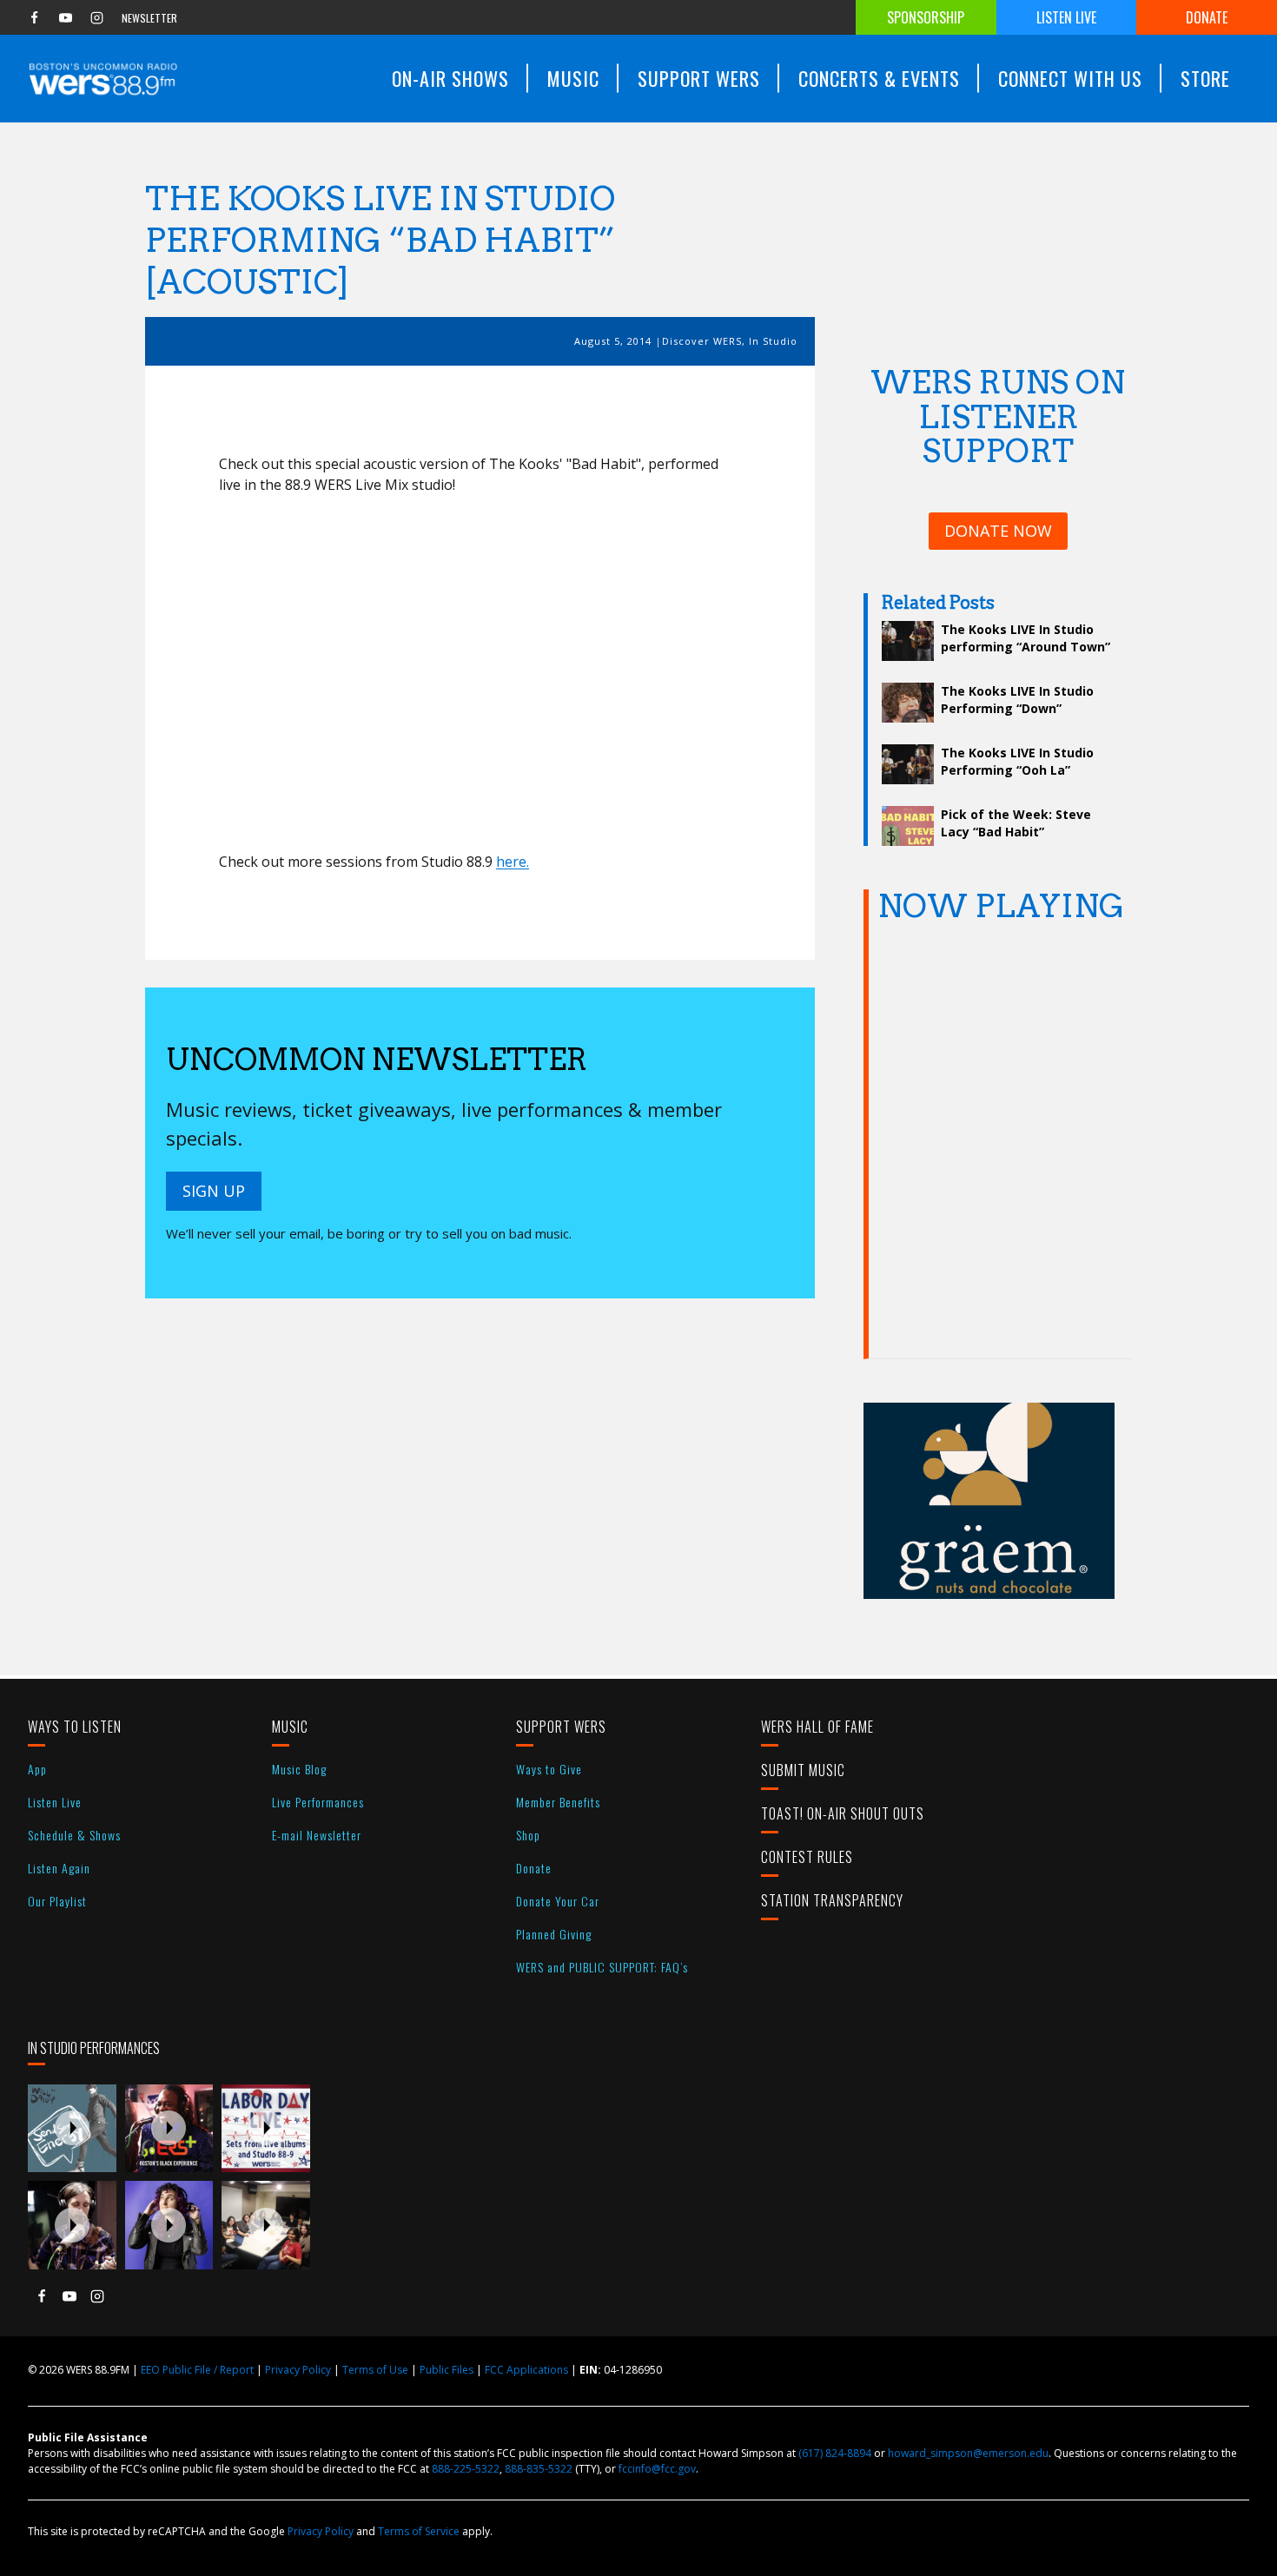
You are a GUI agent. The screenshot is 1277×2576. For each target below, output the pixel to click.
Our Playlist (57, 1901)
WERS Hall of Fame (817, 1727)
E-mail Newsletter (317, 1835)
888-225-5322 (466, 2469)
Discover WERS (702, 341)
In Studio (773, 341)
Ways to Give (549, 1769)
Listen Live (1066, 17)
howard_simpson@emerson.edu (968, 2453)
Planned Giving (554, 1934)
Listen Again (59, 1868)
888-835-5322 (539, 2469)
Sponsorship (926, 17)
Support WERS (561, 1727)
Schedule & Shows (74, 1835)
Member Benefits (558, 1802)
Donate (1207, 17)
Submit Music (803, 1770)
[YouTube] (65, 17)
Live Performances (318, 1802)
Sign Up (214, 1191)
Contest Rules (807, 1857)
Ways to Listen (75, 1727)
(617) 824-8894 (835, 2453)
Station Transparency (832, 1900)
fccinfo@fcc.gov (657, 2469)
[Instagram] (96, 17)
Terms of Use (375, 2370)
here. (513, 862)
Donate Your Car (558, 1901)
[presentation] (72, 2129)
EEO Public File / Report (197, 2370)
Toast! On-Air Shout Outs (843, 1813)
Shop (528, 1835)
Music (290, 1727)
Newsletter (149, 18)
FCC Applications (526, 2370)
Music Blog (299, 1769)
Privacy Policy (298, 2370)
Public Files (447, 2370)
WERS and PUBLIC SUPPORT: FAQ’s (602, 1967)
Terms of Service (419, 2531)
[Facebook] (34, 17)
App (37, 1769)
